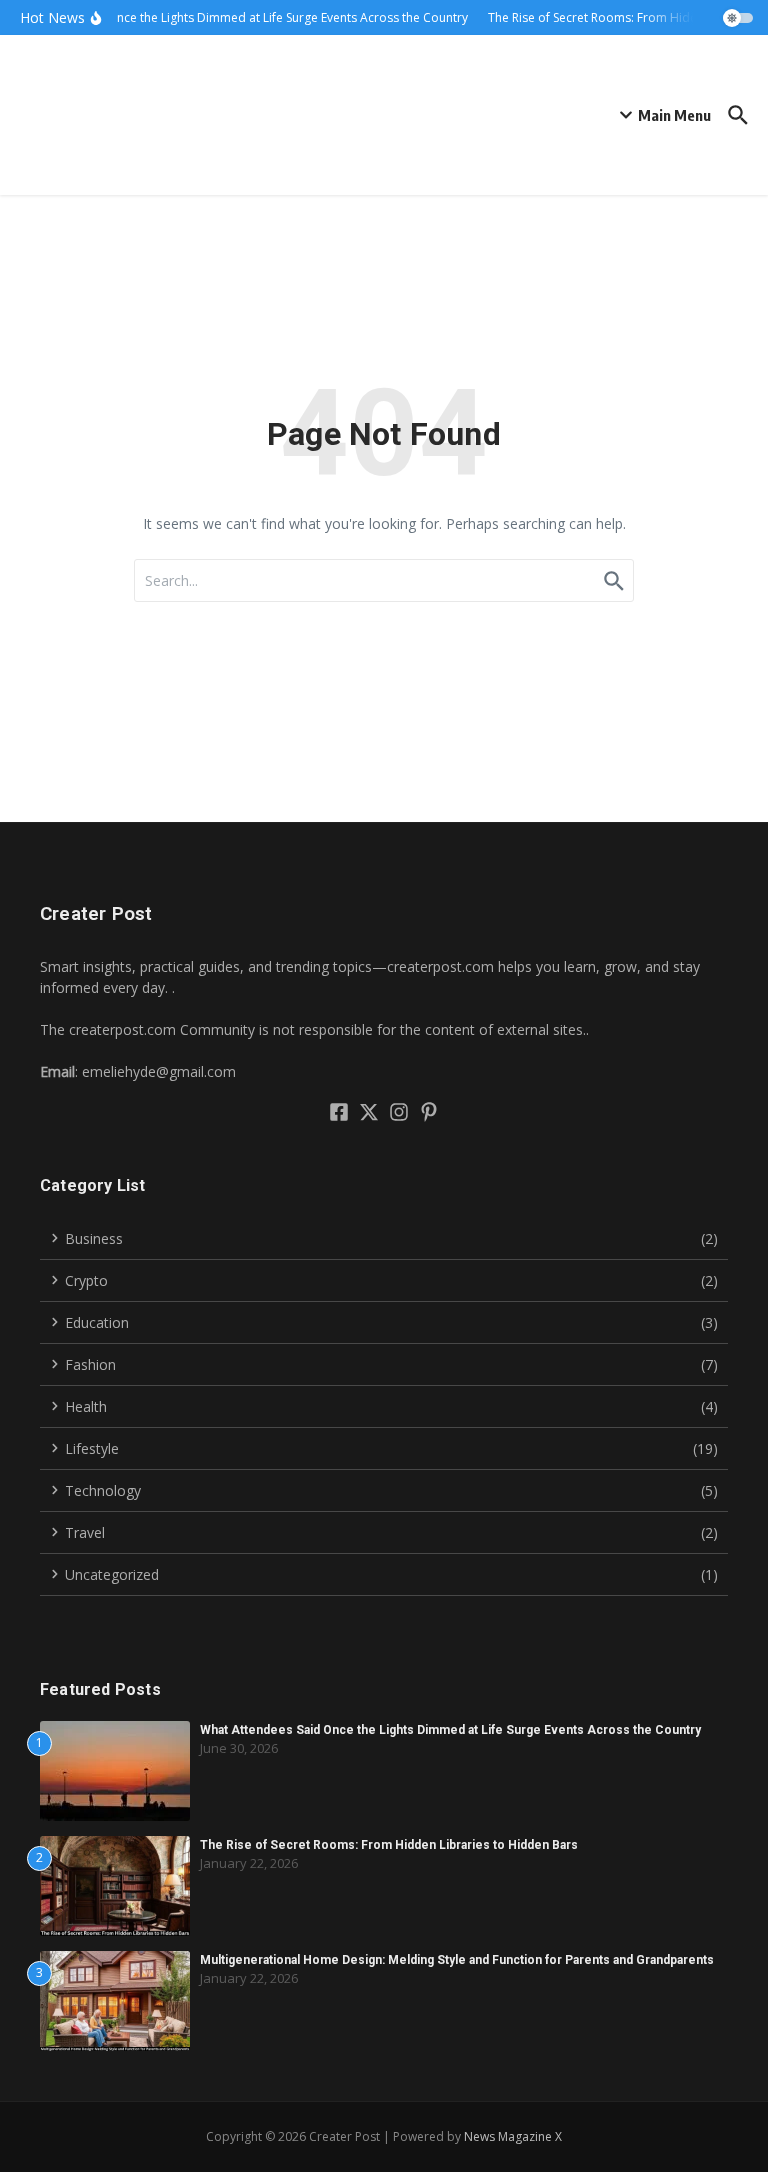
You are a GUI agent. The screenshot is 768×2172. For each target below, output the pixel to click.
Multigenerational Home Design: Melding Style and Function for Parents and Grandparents (457, 1960)
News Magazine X (513, 2136)
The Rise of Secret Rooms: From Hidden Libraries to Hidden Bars (389, 1845)
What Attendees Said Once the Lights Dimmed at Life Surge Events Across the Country (450, 1730)
